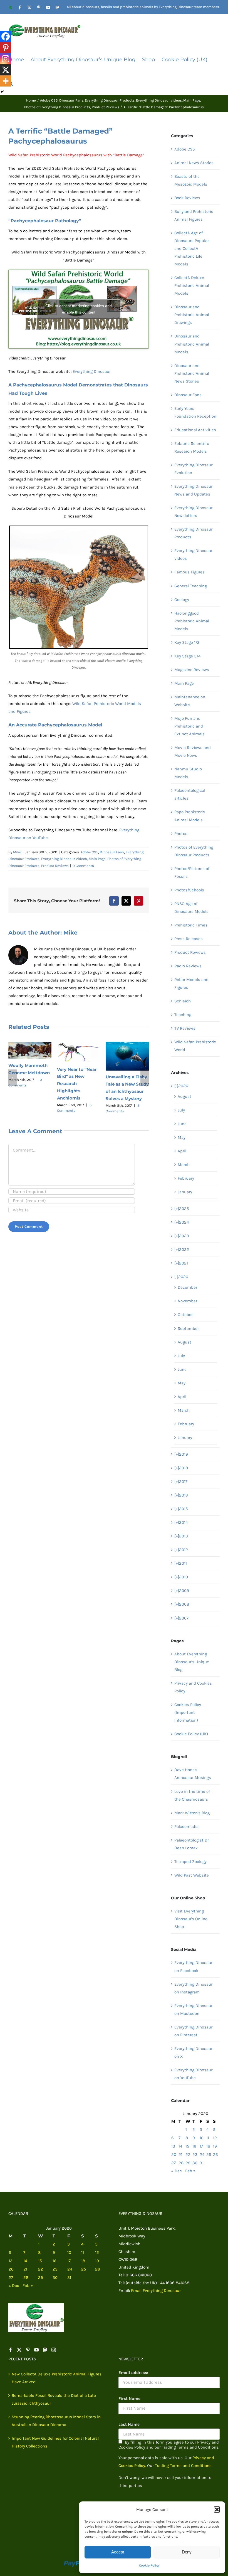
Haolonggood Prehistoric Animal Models (192, 621)
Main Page (97, 859)
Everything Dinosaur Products (193, 533)
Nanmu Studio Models (188, 773)
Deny (187, 2552)
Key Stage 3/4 (187, 656)
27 (174, 2163)
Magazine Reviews (192, 670)
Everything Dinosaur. (92, 371)
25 (209, 2155)
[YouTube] (36, 2350)
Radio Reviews (188, 966)
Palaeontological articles (190, 794)
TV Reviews (185, 1028)
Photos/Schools (189, 890)
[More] (6, 81)
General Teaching (191, 586)
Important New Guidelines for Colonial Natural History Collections (55, 2442)
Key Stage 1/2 (187, 642)
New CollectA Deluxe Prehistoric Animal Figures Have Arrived (57, 2378)
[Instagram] (6, 59)
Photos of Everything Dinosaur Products (194, 851)
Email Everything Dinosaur (156, 2291)
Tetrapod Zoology (190, 1862)
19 (215, 2146)
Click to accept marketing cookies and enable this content (79, 309)
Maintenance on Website (190, 701)
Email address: (133, 2373)
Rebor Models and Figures (191, 983)
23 (195, 2155)
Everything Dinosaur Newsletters (193, 512)
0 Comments (83, 866)
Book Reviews (187, 198)
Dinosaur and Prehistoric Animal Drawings (192, 315)
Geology (182, 600)
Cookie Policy (149, 2565)
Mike (17, 852)
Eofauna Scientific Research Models (192, 447)
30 (195, 2163)
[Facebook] (6, 36)
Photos (181, 834)
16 (194, 2146)
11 (208, 2138)
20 (174, 2155)
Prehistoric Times (191, 925)
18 (208, 2146)
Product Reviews (55, 866)
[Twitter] (19, 2350)
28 (181, 2163)
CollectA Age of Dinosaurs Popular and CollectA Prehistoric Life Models (192, 248)
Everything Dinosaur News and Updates (193, 490)
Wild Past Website (192, 1875)
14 (180, 2146)
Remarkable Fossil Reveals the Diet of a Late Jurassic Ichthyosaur (54, 2399)
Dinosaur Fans (112, 852)
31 (202, 2163)
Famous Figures (189, 572)
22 (188, 2155)
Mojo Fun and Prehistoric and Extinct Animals (189, 726)
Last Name (129, 2424)
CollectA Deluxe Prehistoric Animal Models (192, 285)
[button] (217, 2510)
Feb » (190, 2171)
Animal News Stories (194, 163)
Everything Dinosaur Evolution (193, 469)
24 (202, 2155)
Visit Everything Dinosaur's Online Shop (191, 1919)
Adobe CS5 (89, 852)
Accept (118, 2552)
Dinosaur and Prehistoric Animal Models (192, 344)
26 (215, 2155)
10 (202, 2138)
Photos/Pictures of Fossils (192, 872)
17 (201, 2146)
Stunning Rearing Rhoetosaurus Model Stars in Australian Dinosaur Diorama (56, 2421)
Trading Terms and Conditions (183, 2466)
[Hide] (2, 92)
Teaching (183, 1015)
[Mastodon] (45, 2350)
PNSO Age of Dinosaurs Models (191, 908)
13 (173, 2146)
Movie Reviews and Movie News (193, 751)
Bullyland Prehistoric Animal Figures (194, 215)
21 (180, 2155)
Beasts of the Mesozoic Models (191, 180)
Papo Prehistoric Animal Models (190, 816)
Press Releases (189, 939)
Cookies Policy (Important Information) (188, 1712)
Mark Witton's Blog (192, 1813)
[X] (6, 70)
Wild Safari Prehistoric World (195, 1046)
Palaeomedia (186, 1826)
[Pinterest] (6, 48)
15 (187, 2146)
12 (215, 2138)
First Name (129, 2398)
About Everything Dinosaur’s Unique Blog (192, 1662)
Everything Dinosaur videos (64, 859)
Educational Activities (195, 430)
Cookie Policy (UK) (191, 1734)
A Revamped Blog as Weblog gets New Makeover (28, 1072)
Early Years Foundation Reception (195, 412)
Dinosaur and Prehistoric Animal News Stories (192, 373)
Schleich (183, 1001)
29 (188, 2163)
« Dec (176, 2171)
